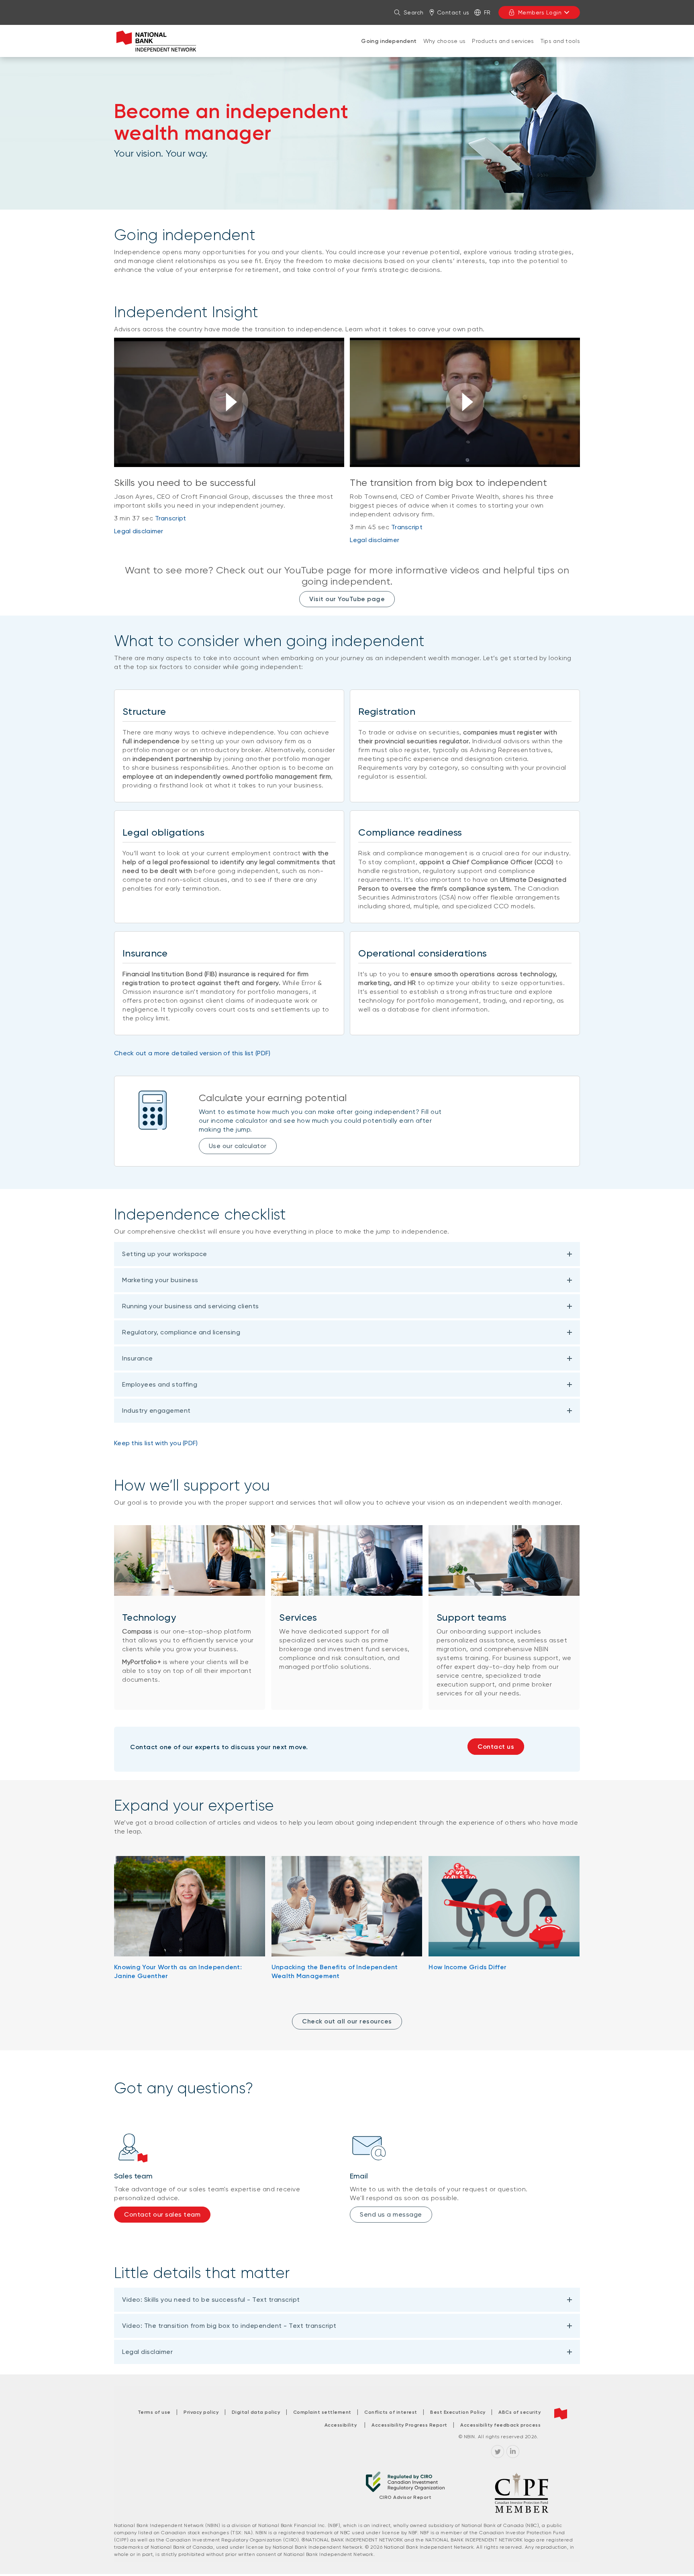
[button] (229, 402)
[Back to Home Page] (156, 41)
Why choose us (445, 41)
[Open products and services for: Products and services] (503, 49)
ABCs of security (519, 2412)
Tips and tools (560, 41)
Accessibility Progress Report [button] (409, 2425)
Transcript (171, 518)
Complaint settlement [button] (322, 2412)
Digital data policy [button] (256, 2412)
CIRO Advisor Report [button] (405, 2497)
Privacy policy (201, 2412)
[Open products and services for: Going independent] (389, 49)
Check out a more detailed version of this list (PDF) (192, 1053)
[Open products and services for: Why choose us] (445, 49)
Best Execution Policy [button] (458, 2412)
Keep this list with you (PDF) (156, 1443)
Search (414, 12)
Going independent (389, 41)
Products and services (503, 41)
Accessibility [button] (341, 2425)
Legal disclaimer (139, 531)
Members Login (540, 12)
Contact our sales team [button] (162, 2214)
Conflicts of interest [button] (391, 2412)
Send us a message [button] (391, 2214)
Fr (487, 12)
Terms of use (154, 2412)
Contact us (453, 12)
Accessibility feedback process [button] (500, 2425)
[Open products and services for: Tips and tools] (560, 49)
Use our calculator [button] (238, 1146)
